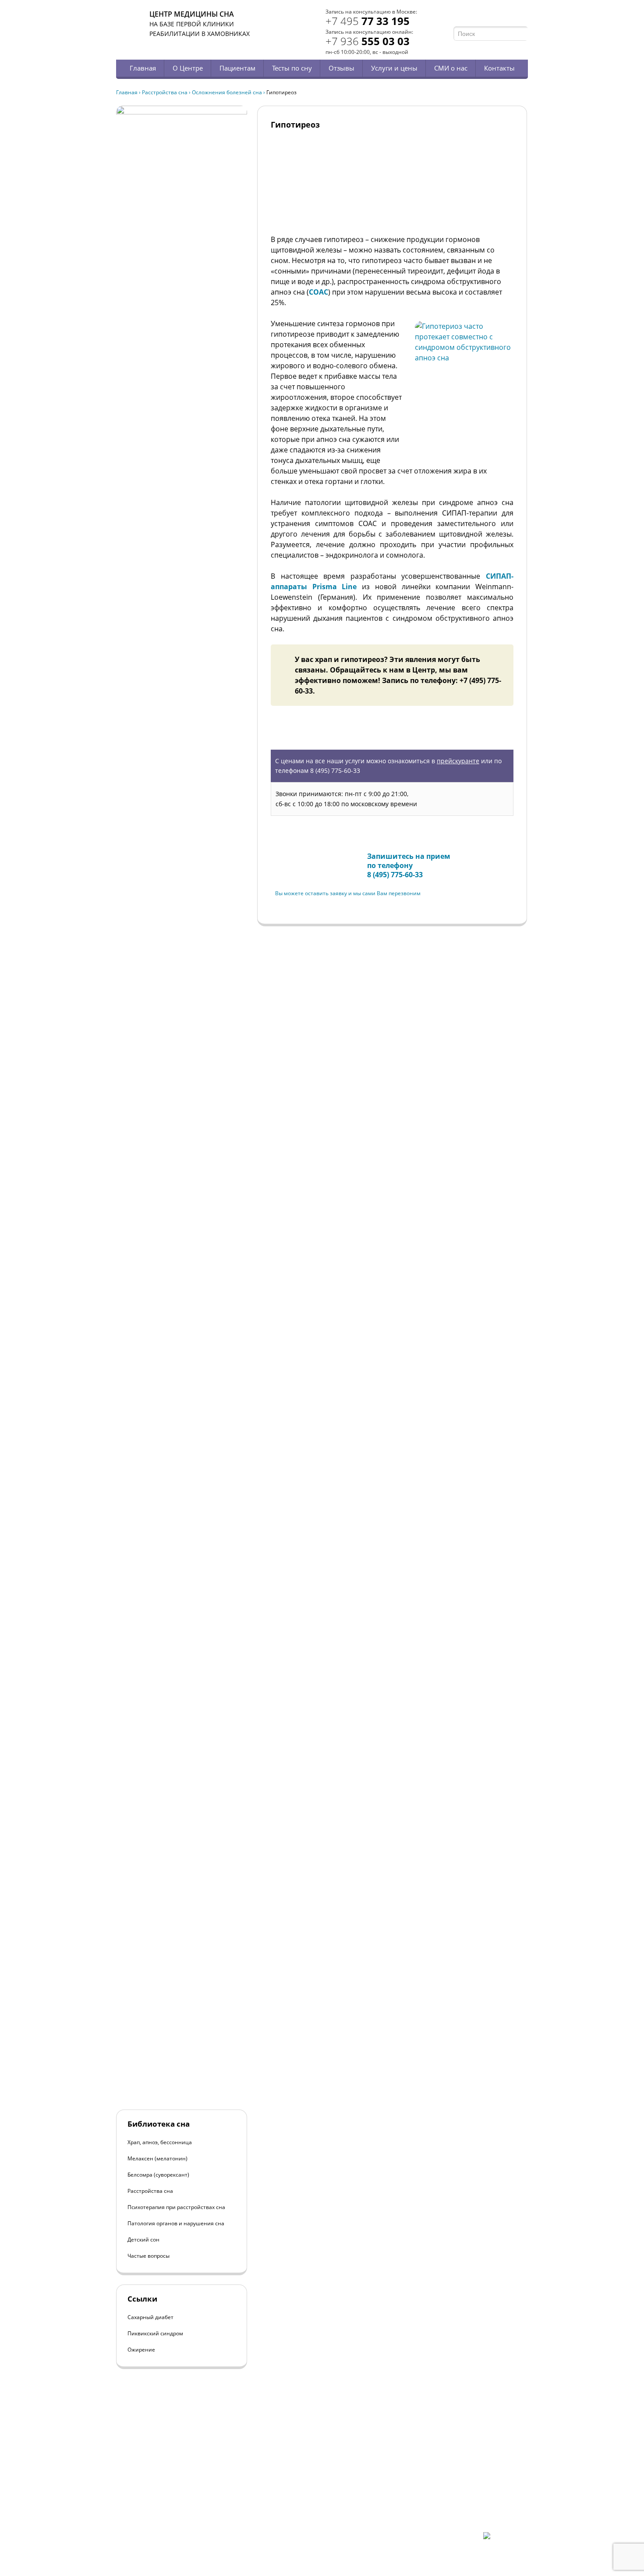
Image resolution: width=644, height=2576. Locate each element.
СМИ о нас (451, 68)
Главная (143, 68)
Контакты (499, 68)
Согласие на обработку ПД (181, 2517)
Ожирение (141, 2350)
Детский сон (143, 2240)
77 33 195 (368, 21)
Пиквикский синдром (155, 2333)
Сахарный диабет (150, 2317)
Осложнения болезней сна (227, 92)
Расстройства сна (165, 92)
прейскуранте (458, 761)
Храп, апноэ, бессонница (160, 2142)
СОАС (318, 292)
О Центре (188, 68)
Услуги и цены (394, 68)
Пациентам (237, 68)
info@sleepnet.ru (170, 2495)
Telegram (511, 16)
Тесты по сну (292, 68)
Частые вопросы (149, 2256)
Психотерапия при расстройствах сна (176, 2207)
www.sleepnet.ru (176, 2487)
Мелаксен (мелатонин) (157, 2158)
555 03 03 (368, 41)
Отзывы (341, 68)
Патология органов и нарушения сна (176, 2223)
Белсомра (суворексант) (158, 2175)
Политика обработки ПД (179, 2510)
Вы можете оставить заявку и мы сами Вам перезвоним (348, 893)
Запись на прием (304, 858)
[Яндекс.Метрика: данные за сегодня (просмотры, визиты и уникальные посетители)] (506, 2540)
